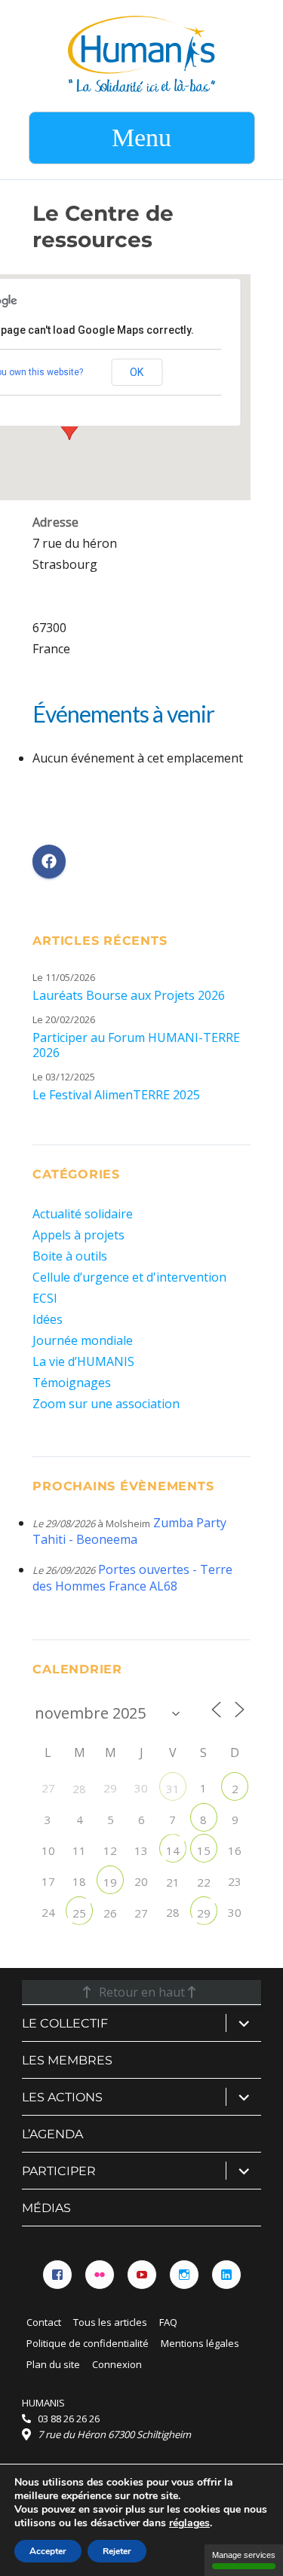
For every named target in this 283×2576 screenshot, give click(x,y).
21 (173, 1882)
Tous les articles (110, 2322)
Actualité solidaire (83, 1214)
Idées (48, 1319)
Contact (44, 2322)
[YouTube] (142, 2275)
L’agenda (52, 2134)
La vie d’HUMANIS (83, 1361)
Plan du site (53, 2364)
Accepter (48, 2551)
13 (141, 1850)
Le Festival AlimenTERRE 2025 (116, 1095)
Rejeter (117, 2551)
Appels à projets (78, 1235)
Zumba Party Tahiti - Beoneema (129, 1531)
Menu (141, 138)
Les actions (62, 2097)
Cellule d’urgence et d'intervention (129, 1277)
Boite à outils (70, 1256)
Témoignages (72, 1383)
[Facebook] (57, 2275)
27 (141, 1913)
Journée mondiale (83, 1340)
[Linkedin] (226, 2275)
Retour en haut (142, 1992)
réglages (189, 2523)
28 (79, 1789)
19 (110, 1882)
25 (79, 1913)
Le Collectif (65, 2023)
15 (204, 1850)
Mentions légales (200, 2343)
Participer (59, 2171)
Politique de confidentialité (88, 2343)
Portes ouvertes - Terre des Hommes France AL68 (132, 1578)
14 (173, 1850)
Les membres (67, 2060)
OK (137, 372)
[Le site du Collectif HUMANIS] (141, 53)
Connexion (117, 2364)
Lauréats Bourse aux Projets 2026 (129, 995)
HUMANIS (43, 2403)
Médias (46, 2208)
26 (110, 1913)
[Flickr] (100, 2275)
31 (173, 1789)
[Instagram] (184, 2275)
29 (204, 1913)
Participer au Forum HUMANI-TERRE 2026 (136, 1045)
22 (204, 1882)
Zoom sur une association (106, 1404)
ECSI (45, 1298)
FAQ (168, 2322)
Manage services (244, 2555)
